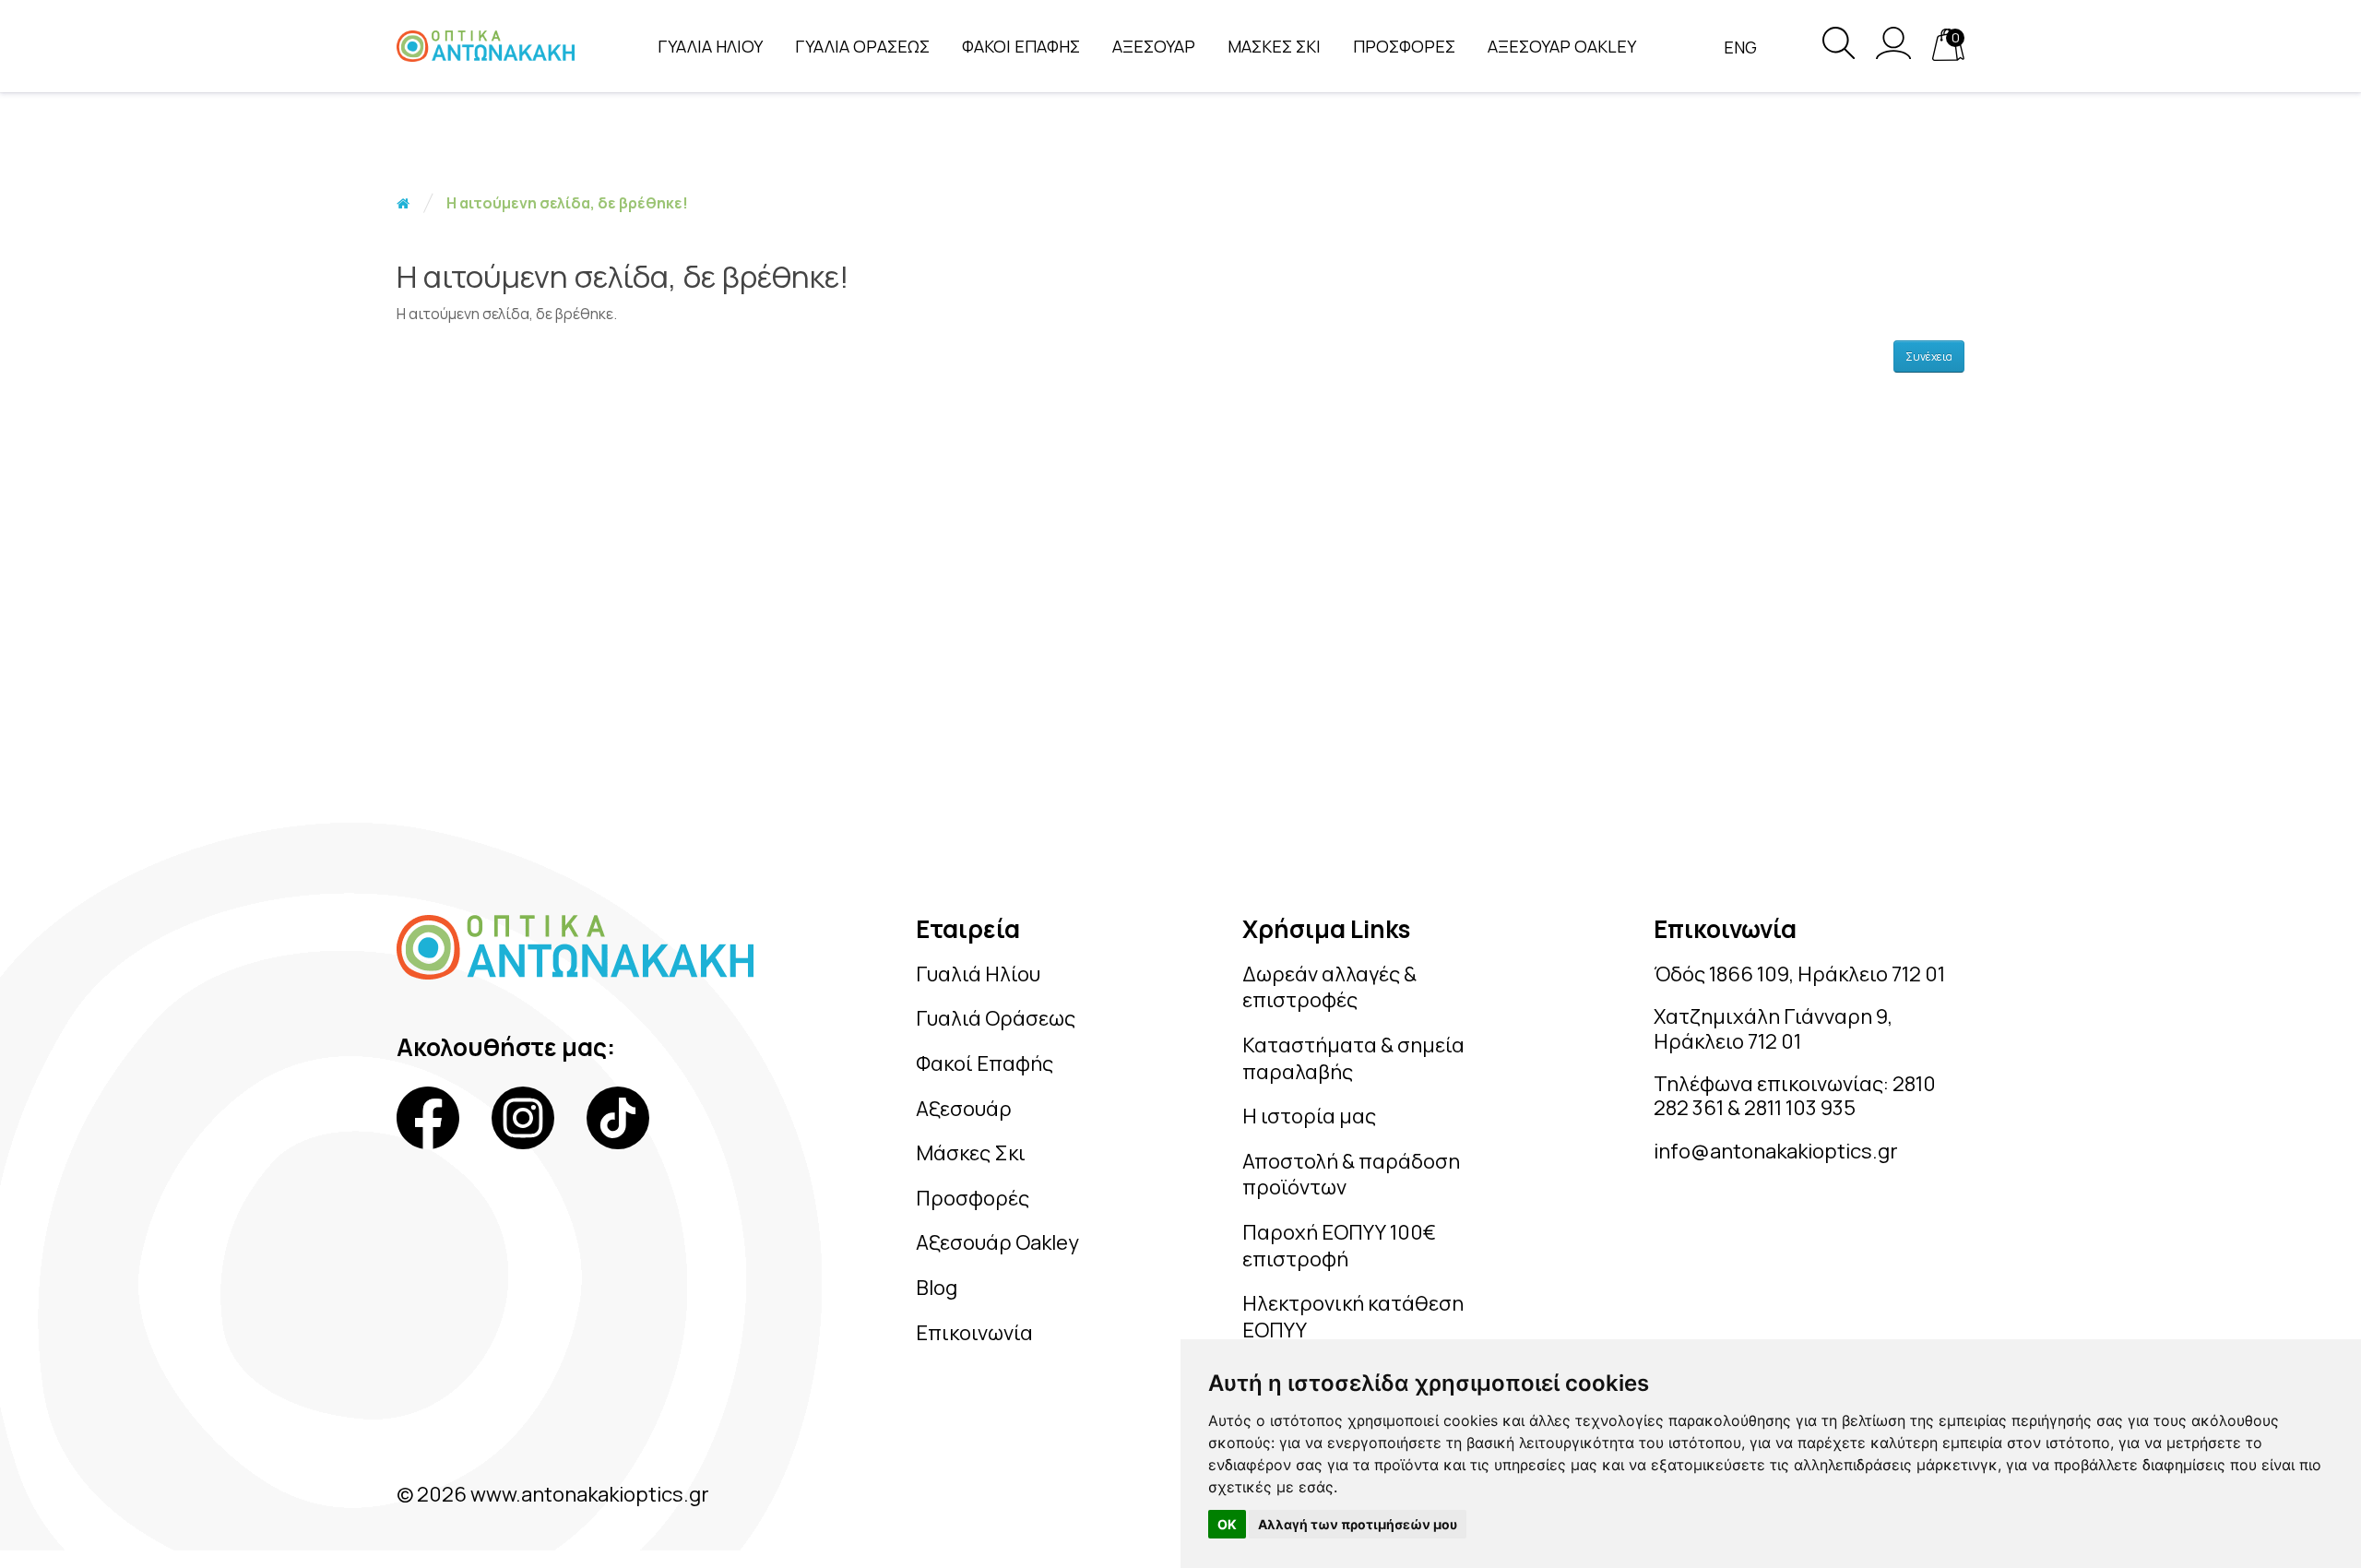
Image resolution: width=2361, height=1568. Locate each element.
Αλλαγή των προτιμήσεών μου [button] (1358, 1524)
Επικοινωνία (974, 1333)
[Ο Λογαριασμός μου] (1893, 53)
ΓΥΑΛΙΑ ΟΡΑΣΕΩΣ (862, 46)
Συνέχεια (1929, 356)
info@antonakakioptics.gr (1776, 1151)
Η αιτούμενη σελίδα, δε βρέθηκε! (567, 203)
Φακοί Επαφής (985, 1063)
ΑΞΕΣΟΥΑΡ (1154, 46)
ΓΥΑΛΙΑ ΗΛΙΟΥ (710, 46)
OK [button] (1227, 1524)
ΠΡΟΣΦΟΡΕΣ (1404, 46)
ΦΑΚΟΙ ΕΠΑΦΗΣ (1021, 46)
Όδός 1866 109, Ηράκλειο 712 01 (1799, 974)
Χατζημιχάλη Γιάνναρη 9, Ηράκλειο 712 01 (1773, 1028)
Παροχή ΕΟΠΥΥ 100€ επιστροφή (1339, 1246)
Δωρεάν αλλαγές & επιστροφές (1329, 987)
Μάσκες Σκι (971, 1153)
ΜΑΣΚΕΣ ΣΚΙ (1274, 46)
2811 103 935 (1800, 1108)
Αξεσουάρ (964, 1109)
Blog (937, 1288)
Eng (1740, 47)
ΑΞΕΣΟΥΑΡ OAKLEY (1562, 46)
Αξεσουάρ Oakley (997, 1242)
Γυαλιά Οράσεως (996, 1018)
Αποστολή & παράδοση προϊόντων (1351, 1175)
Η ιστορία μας (1309, 1116)
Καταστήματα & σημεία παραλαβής (1353, 1058)
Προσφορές (973, 1198)
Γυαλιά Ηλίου (978, 974)
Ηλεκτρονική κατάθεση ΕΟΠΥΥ (1353, 1317)
